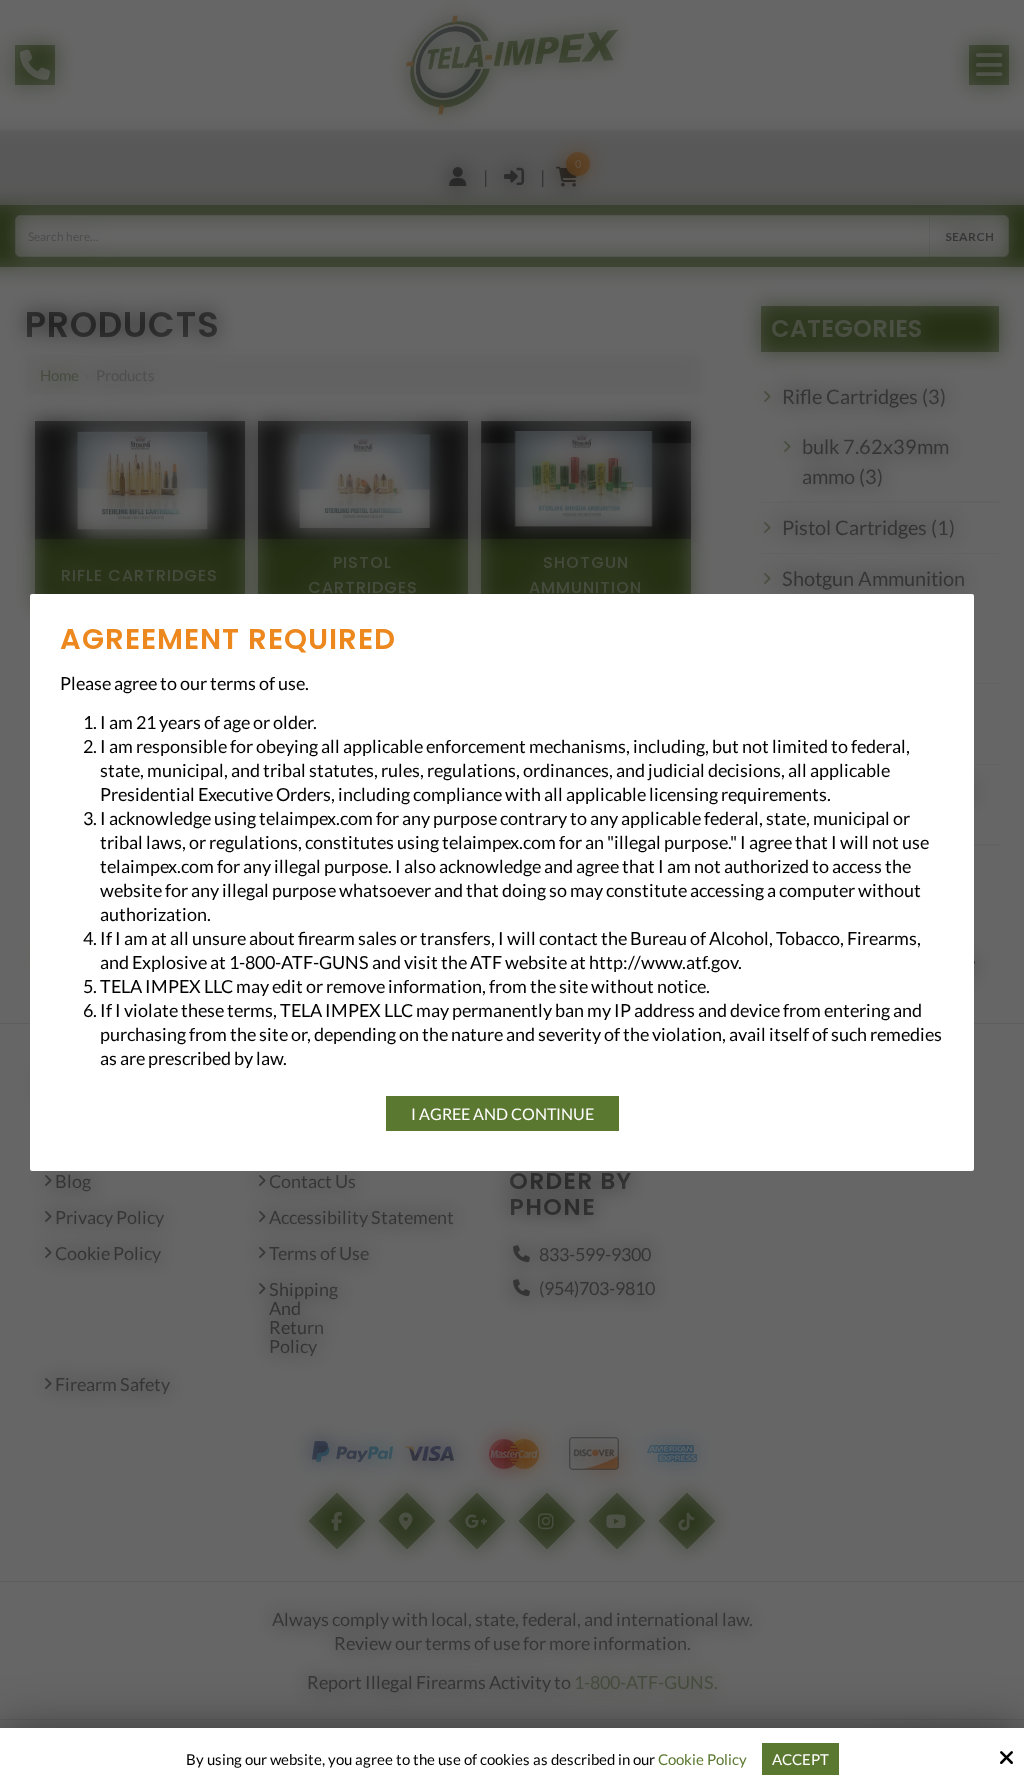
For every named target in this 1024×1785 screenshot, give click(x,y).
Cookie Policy (702, 1759)
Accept (800, 1759)
